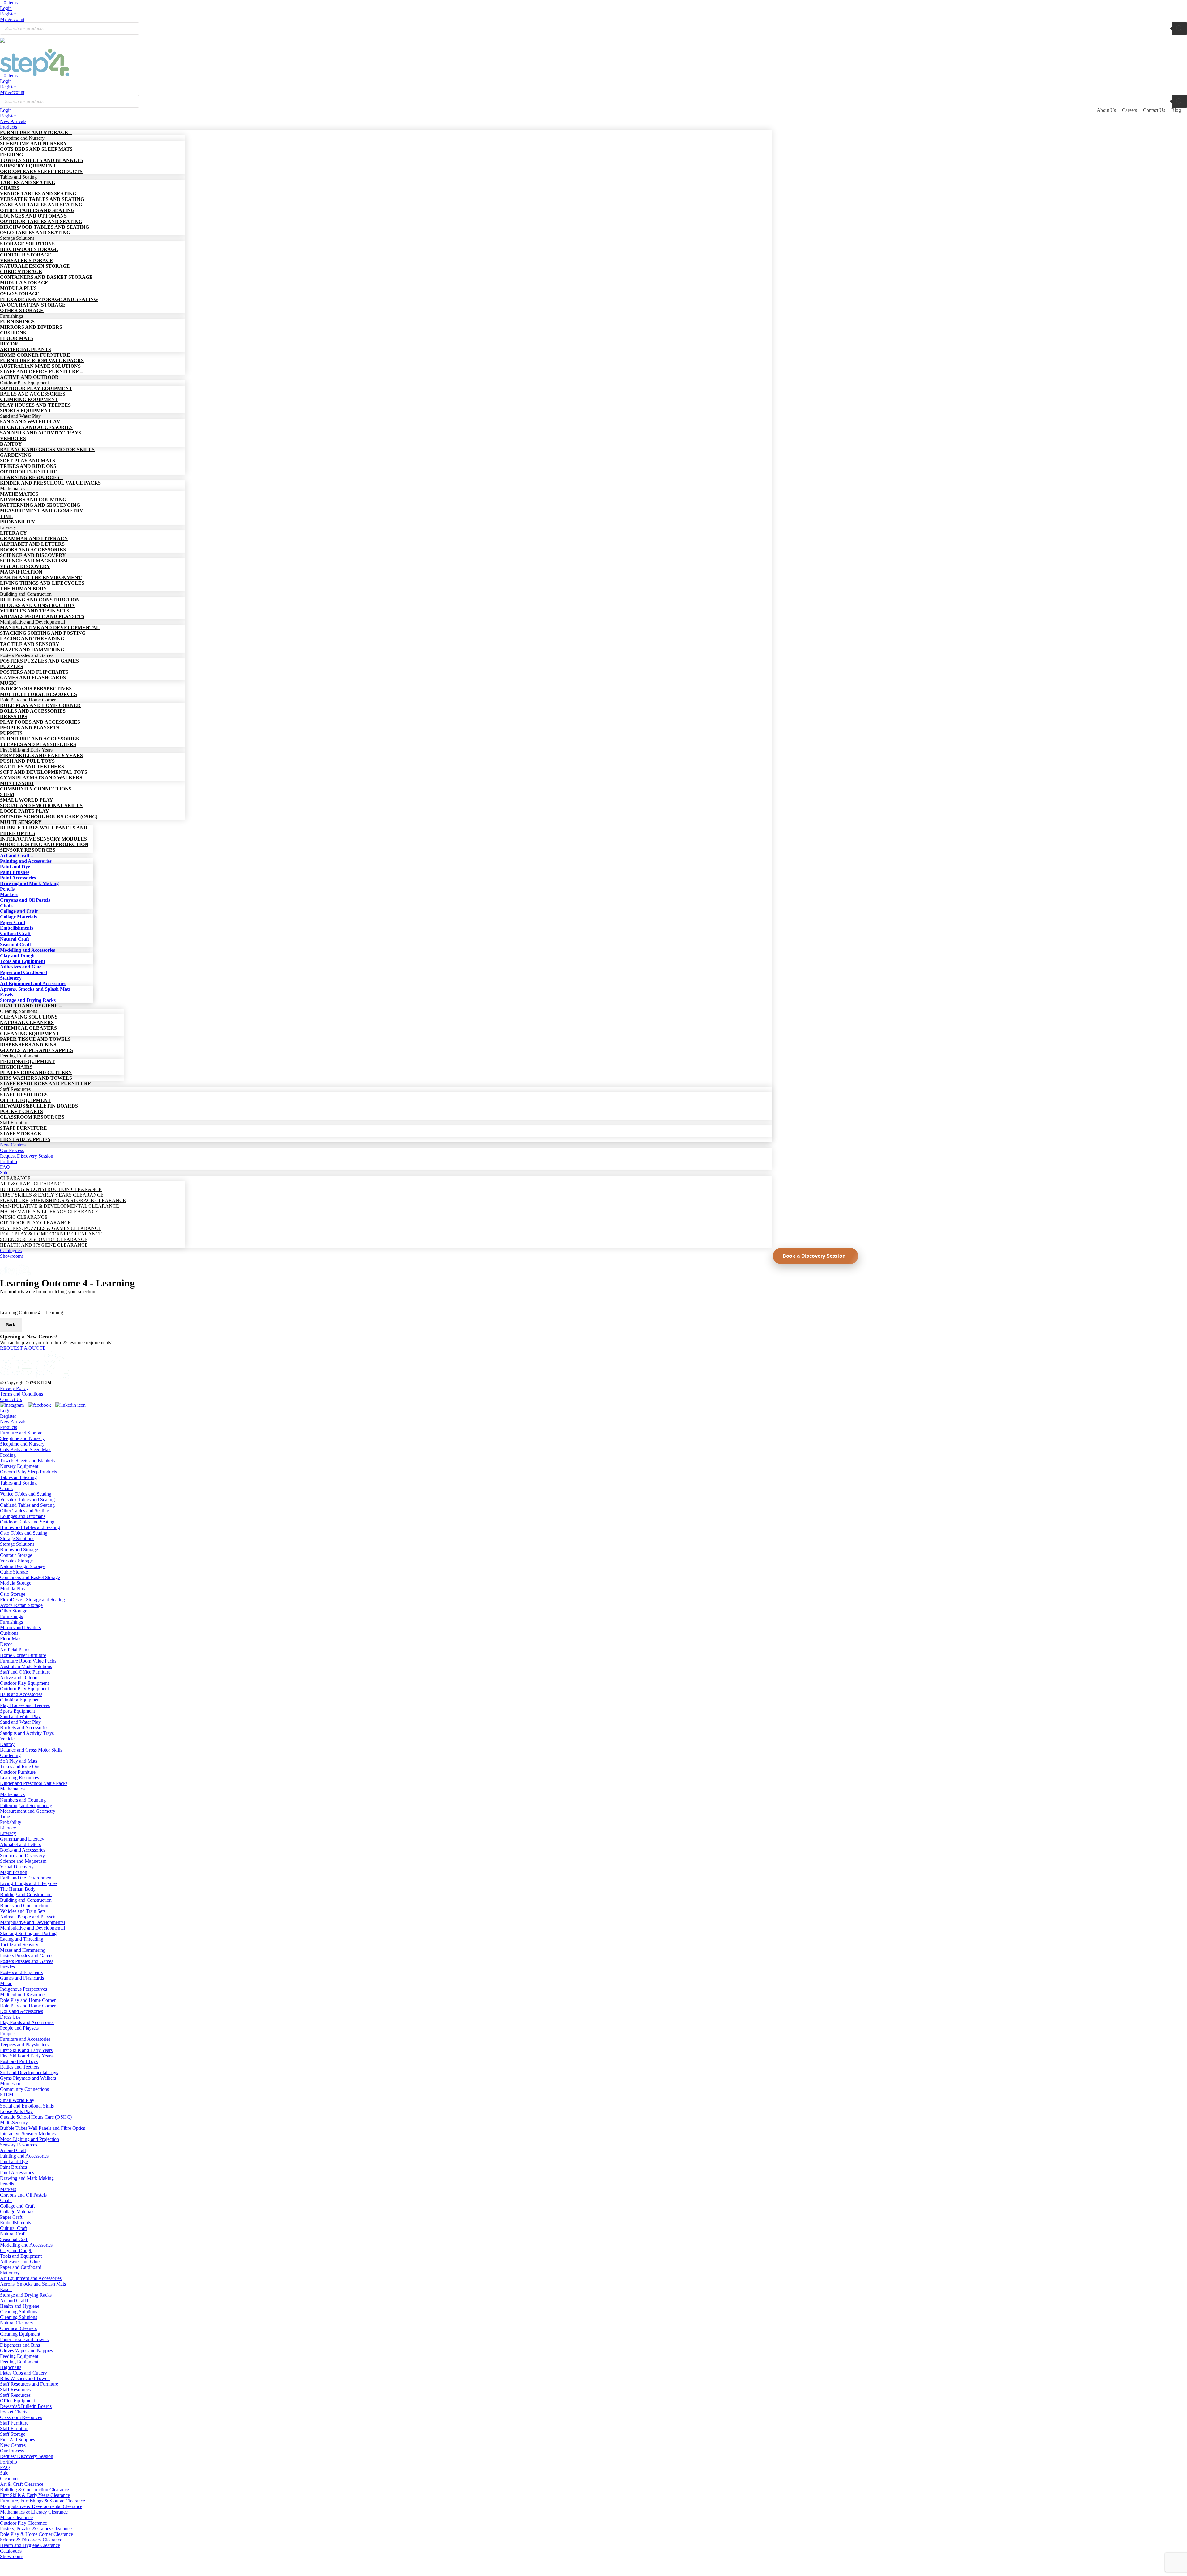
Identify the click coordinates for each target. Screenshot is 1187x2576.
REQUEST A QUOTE (23, 1348)
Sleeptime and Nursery (22, 1438)
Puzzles (7, 1967)
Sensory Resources (19, 2145)
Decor (6, 1644)
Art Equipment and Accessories (31, 2278)
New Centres (13, 2445)
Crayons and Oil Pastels (23, 2195)
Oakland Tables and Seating (27, 1505)
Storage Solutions (17, 1538)
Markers (8, 2189)
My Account (12, 19)
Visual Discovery (17, 1867)
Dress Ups (10, 2017)
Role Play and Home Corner (28, 2000)
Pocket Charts (14, 2412)
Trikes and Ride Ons (20, 1767)
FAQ (5, 2467)
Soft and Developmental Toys (29, 2072)
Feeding (8, 1455)
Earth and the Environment (26, 1878)
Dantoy (7, 1744)
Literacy (8, 1828)
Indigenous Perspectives (23, 1989)
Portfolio (9, 2462)
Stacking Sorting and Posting (28, 1933)
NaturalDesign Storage (22, 1566)
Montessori (11, 2084)
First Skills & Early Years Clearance (35, 2495)
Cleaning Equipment (20, 2334)
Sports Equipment (17, 1711)
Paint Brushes (13, 2167)
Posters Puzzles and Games (27, 1956)
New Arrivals (13, 1422)
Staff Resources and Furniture (29, 2384)
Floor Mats (11, 1639)
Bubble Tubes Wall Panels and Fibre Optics (43, 2128)
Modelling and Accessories (26, 2245)
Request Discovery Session (27, 2456)
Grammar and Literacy (22, 1839)
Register (8, 14)
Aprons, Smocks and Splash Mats (33, 2284)
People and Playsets (19, 2028)
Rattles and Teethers (20, 2067)
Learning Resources (19, 1778)
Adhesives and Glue (20, 2262)
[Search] (1179, 28)
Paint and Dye (14, 2161)
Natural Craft (13, 2234)
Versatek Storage (16, 1561)
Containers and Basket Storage (30, 1577)
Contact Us (1154, 110)
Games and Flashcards (22, 1978)
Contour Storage (16, 1555)
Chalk (6, 2200)
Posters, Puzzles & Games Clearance (36, 2529)
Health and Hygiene (20, 2306)
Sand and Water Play (20, 1716)
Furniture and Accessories (25, 2039)
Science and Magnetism (23, 1861)
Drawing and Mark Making (27, 2178)
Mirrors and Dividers (20, 1627)
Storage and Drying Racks (26, 2295)
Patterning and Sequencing (26, 1805)
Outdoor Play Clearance (23, 2523)
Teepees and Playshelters (24, 2045)
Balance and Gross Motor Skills (31, 1750)
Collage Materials (17, 2212)
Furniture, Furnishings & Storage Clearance (43, 2501)
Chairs (6, 1488)
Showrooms (12, 2556)
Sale (4, 2473)
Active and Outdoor (19, 1678)
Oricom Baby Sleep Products (28, 1472)
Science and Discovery (22, 1856)
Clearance (10, 2479)
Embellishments (15, 2223)
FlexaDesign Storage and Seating (32, 1600)
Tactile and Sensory (19, 1945)
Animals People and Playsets (28, 1917)
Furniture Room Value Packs (28, 1661)
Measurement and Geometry (28, 1811)
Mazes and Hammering (23, 1950)
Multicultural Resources (23, 1995)
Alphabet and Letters (20, 1844)
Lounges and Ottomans (23, 1516)
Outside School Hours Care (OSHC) (36, 2117)
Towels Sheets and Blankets (27, 1461)
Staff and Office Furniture (25, 1672)
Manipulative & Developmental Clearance (41, 2506)
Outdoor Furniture (18, 1772)
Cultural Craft (13, 2228)
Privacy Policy (14, 1388)
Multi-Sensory (14, 2123)
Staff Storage (13, 2434)
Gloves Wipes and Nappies (26, 2351)
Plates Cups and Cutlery (23, 2373)
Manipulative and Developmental (32, 1922)
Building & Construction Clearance (34, 2490)
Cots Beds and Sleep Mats (26, 1449)
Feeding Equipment (19, 2356)
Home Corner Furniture (23, 1655)
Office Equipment (17, 2401)
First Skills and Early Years (26, 2050)
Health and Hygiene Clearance (30, 2545)
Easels (6, 2289)
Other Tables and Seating (25, 1511)
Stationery (10, 2273)
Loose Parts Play (16, 2111)
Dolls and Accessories (21, 2011)
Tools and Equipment (21, 2256)
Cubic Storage (14, 1572)
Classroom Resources (21, 2417)
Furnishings (11, 1616)
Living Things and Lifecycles (29, 1883)
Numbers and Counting (23, 1800)
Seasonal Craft (14, 2239)
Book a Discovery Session (814, 1256)
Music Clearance (16, 2517)
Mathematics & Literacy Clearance (34, 2512)
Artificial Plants (15, 1650)
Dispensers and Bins (20, 2345)
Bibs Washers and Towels (25, 2378)
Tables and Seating (18, 1477)
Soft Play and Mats (19, 1761)
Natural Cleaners (16, 2323)
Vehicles (8, 1739)
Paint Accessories (17, 2173)
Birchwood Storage (19, 1550)
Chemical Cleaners (18, 2328)
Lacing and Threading (22, 1939)
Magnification (14, 1872)
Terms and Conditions (21, 1394)
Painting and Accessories (24, 2156)
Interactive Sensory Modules (28, 2134)
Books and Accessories (23, 1850)
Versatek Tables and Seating (27, 1500)
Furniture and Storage (21, 1433)
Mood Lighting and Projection (30, 2139)
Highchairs (11, 2367)
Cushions (9, 1633)
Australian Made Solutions (26, 1666)
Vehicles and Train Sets (23, 1911)
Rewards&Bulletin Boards (26, 2406)
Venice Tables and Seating (26, 1494)
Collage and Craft (17, 2206)
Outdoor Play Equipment (24, 1683)
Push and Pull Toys (19, 2061)
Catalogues (11, 2551)
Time (5, 1817)
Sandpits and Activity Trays (27, 1733)
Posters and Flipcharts (21, 1972)
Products (9, 1427)
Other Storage (14, 1611)
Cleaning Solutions (19, 2312)
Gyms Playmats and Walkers (28, 2078)
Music (6, 1983)
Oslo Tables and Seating (24, 1533)
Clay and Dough (16, 2250)
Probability (11, 1822)
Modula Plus (12, 1589)
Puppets (8, 2034)
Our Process (12, 2451)
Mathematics (12, 1789)
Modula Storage (16, 1583)
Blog (1176, 110)
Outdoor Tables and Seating (27, 1522)
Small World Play (17, 2100)
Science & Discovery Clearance (31, 2540)
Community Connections (24, 2089)
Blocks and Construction (24, 1906)
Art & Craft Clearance (22, 2484)
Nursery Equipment (19, 1466)
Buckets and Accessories (24, 1728)
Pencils (7, 2184)
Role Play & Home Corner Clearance (36, 2534)
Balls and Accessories (21, 1694)
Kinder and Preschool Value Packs (34, 1783)
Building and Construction (26, 1894)
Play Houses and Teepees (25, 1705)
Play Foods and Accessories (27, 2022)
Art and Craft (13, 2150)
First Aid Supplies (17, 2440)
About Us (1106, 110)
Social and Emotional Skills (27, 2106)
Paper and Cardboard (21, 2267)
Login (6, 8)
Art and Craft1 (14, 2301)
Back (11, 1325)
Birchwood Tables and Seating (30, 1527)
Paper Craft (11, 2217)
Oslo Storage (13, 1594)
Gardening (10, 1755)
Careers (1130, 110)
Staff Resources (15, 2390)
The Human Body (18, 1889)
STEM (7, 2095)
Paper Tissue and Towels (24, 2339)
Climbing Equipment (20, 1700)
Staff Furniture (14, 2423)
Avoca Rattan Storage (21, 1605)
